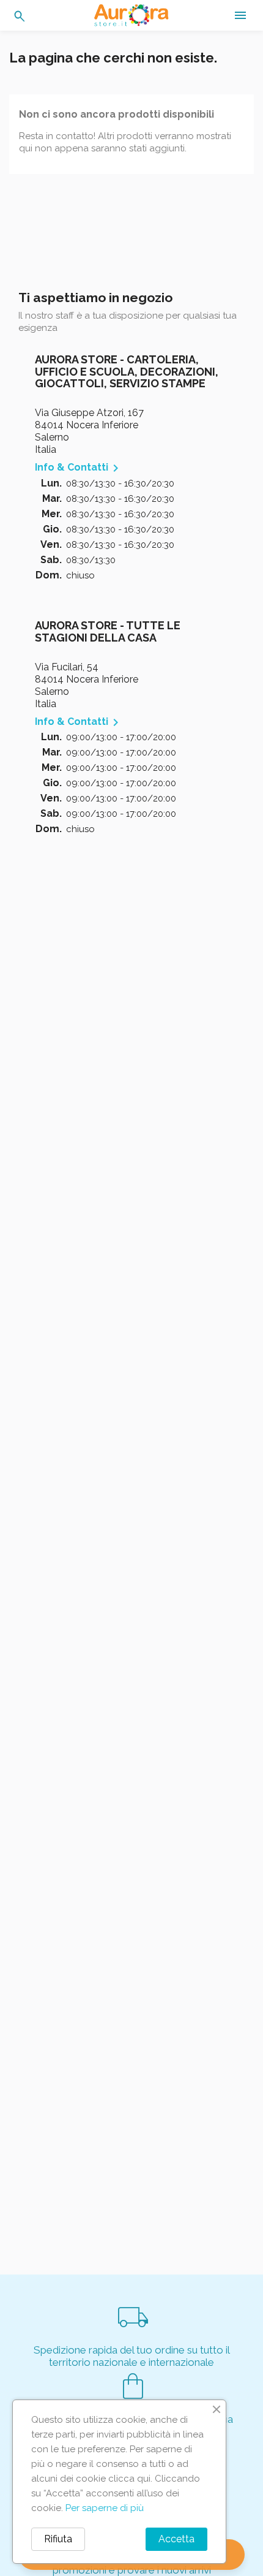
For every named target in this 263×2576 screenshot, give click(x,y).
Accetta (176, 2539)
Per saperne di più (105, 2508)
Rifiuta (58, 2539)
